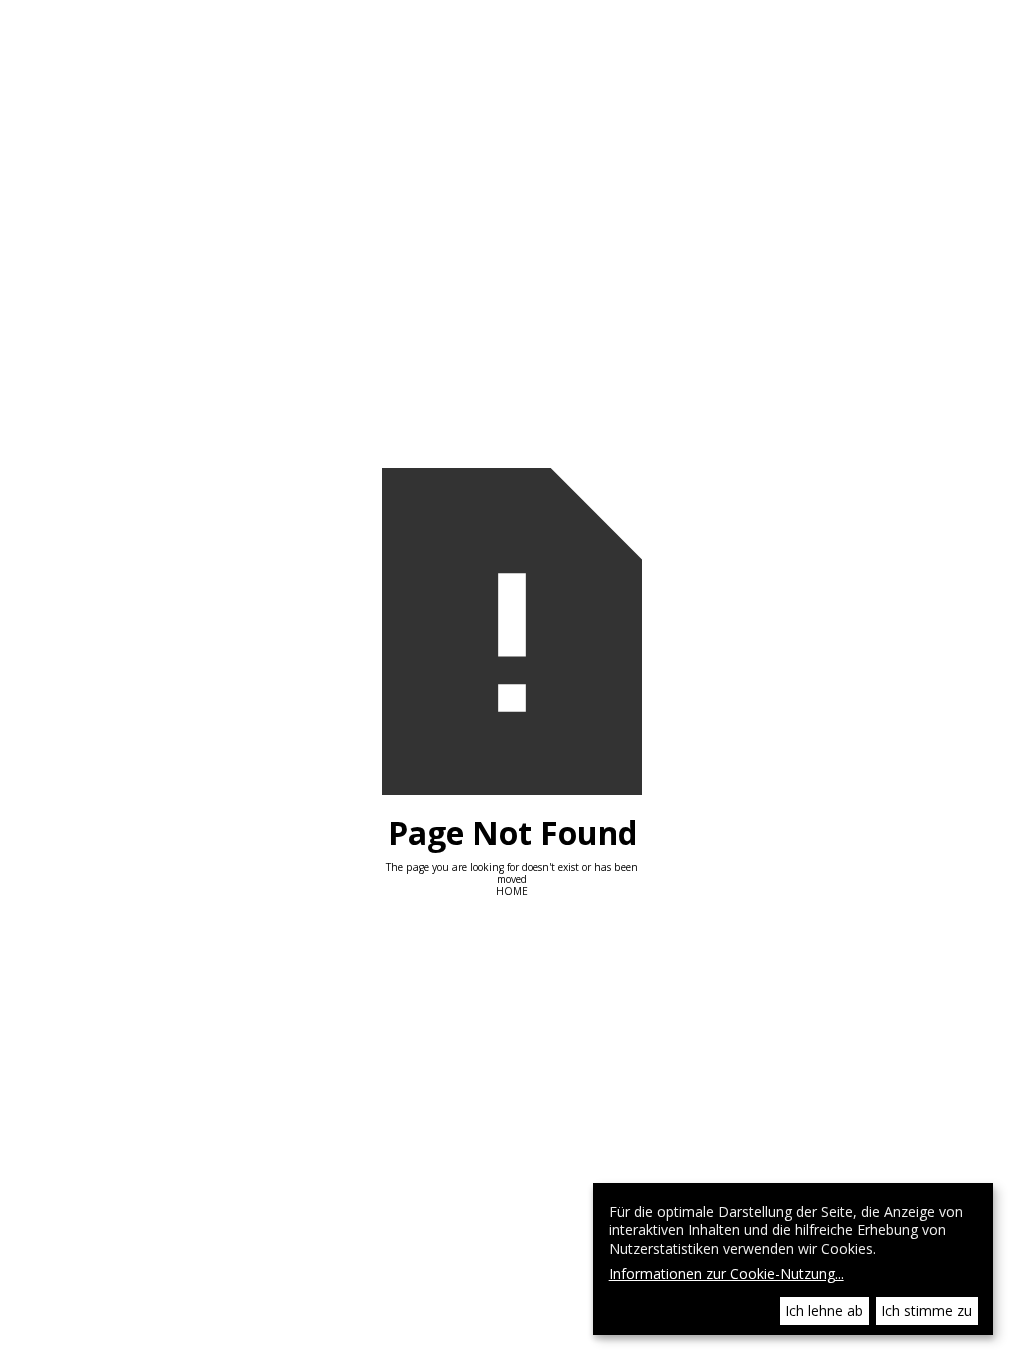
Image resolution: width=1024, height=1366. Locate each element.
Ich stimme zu (926, 1310)
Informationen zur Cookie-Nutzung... (726, 1274)
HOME (512, 891)
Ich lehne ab (824, 1310)
